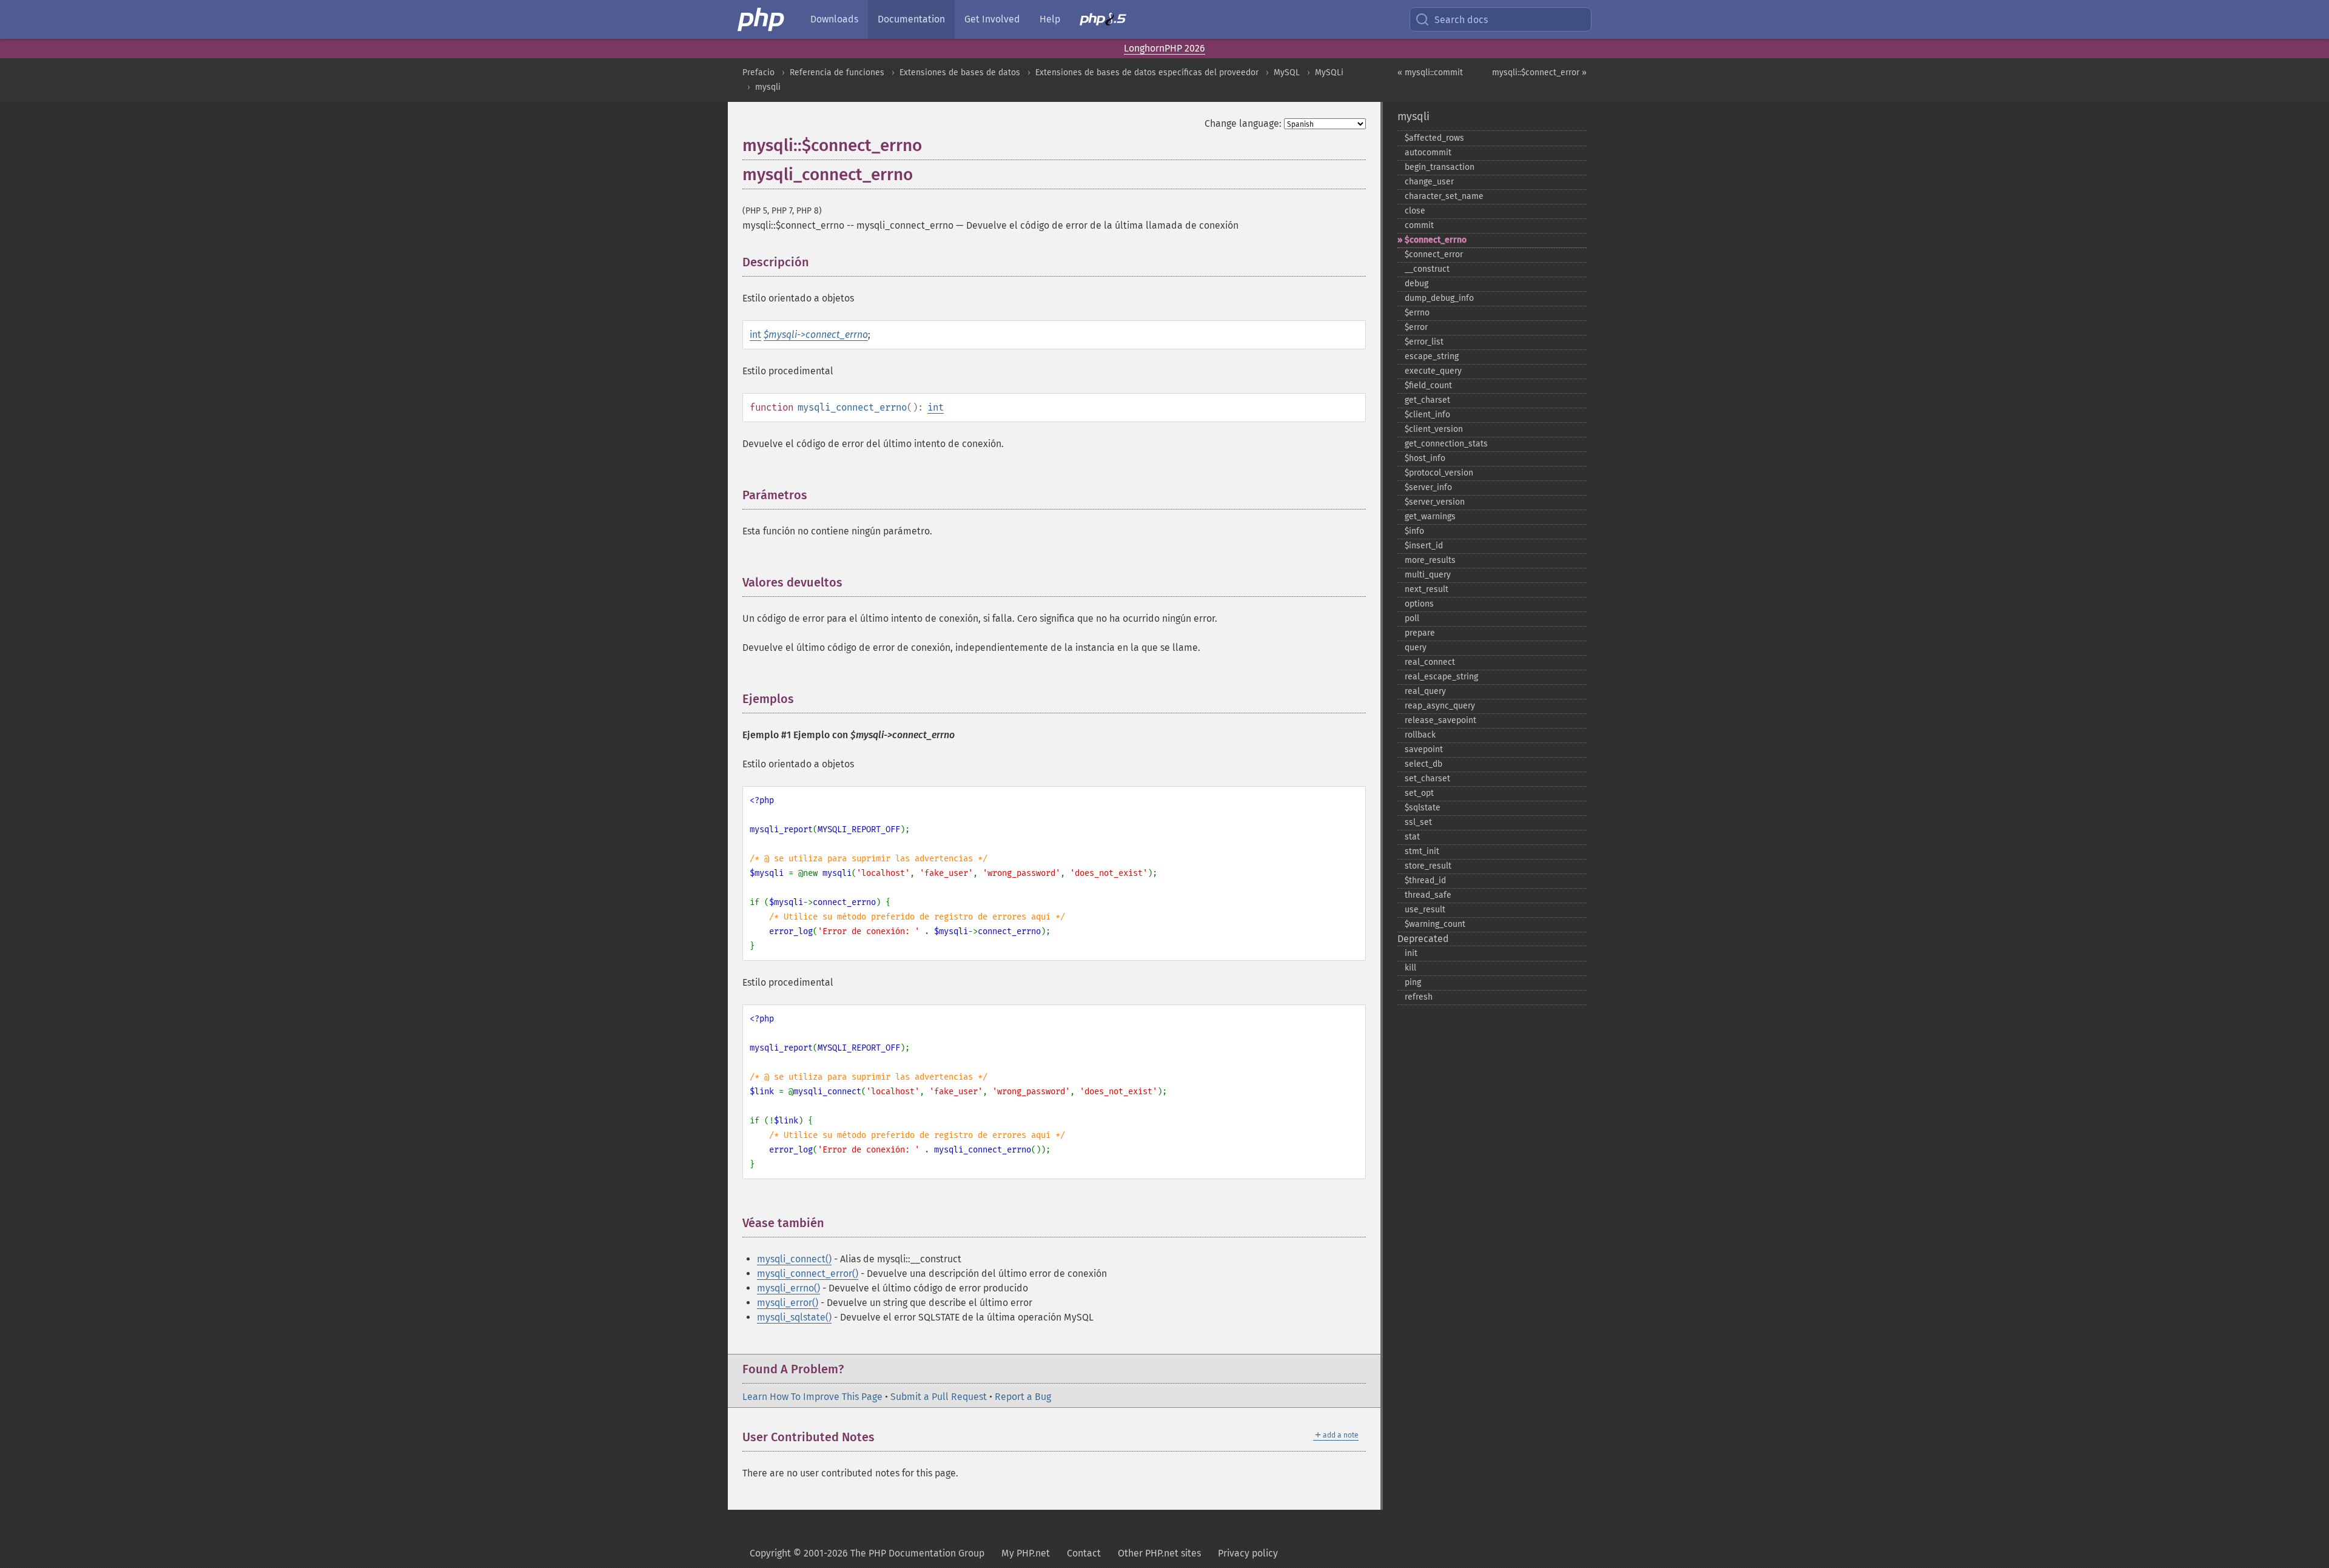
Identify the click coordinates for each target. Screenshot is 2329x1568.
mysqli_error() (788, 1303)
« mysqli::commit (1430, 72)
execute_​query (1433, 371)
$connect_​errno (1436, 240)
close (1415, 211)
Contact (1084, 1553)
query (1416, 648)
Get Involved (992, 19)
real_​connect (1430, 662)
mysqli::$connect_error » (1539, 72)
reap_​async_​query (1440, 706)
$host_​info (1425, 458)
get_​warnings (1430, 516)
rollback (1420, 735)
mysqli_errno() (788, 1288)
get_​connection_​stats (1446, 444)
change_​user (1429, 182)
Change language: (1243, 123)
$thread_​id (1425, 880)
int (755, 335)
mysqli (768, 87)
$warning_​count (1435, 924)
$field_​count (1428, 385)
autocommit (1428, 153)
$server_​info (1428, 487)
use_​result (1425, 910)
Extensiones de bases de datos (960, 72)
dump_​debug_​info (1439, 298)
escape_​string (1432, 356)
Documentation (911, 19)
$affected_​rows (1434, 138)
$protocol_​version (1439, 473)
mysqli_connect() (794, 1259)
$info (1414, 531)
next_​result (1427, 589)
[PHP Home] (762, 19)
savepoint (1424, 749)
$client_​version (1434, 429)
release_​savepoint (1440, 720)
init (1411, 953)
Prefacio (758, 72)
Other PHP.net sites (1159, 1553)
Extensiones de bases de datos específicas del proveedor (1147, 72)
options (1419, 604)
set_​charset (1427, 779)
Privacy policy (1248, 1553)
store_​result (1428, 866)
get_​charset (1427, 400)
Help (1050, 19)
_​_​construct (1427, 269)
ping (1413, 982)
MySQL (1287, 72)
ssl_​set (1418, 822)
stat (1412, 837)
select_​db (1423, 764)
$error (1416, 327)
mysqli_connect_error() (808, 1274)
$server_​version (1435, 502)
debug (1417, 284)
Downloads (834, 19)
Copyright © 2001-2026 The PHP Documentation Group (867, 1553)
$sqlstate (1423, 808)
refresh (1419, 997)
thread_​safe (1428, 895)
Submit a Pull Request (939, 1397)
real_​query (1425, 691)
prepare (1420, 633)
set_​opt (1419, 793)
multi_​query (1428, 575)
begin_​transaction (1440, 167)
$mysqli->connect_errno (816, 335)
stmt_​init (1422, 851)
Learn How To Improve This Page (812, 1397)
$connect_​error (1434, 254)
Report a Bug (1023, 1397)
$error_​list (1424, 342)
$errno (1417, 313)
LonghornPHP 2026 (1164, 48)
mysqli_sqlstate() (794, 1317)
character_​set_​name (1444, 196)
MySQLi (1329, 72)
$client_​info (1427, 415)
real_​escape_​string (1441, 677)
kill (1410, 968)
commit (1419, 225)
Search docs (1461, 20)
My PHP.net (1026, 1553)
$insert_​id (1424, 546)
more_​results (1430, 560)
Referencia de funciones (837, 72)
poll (1412, 618)
